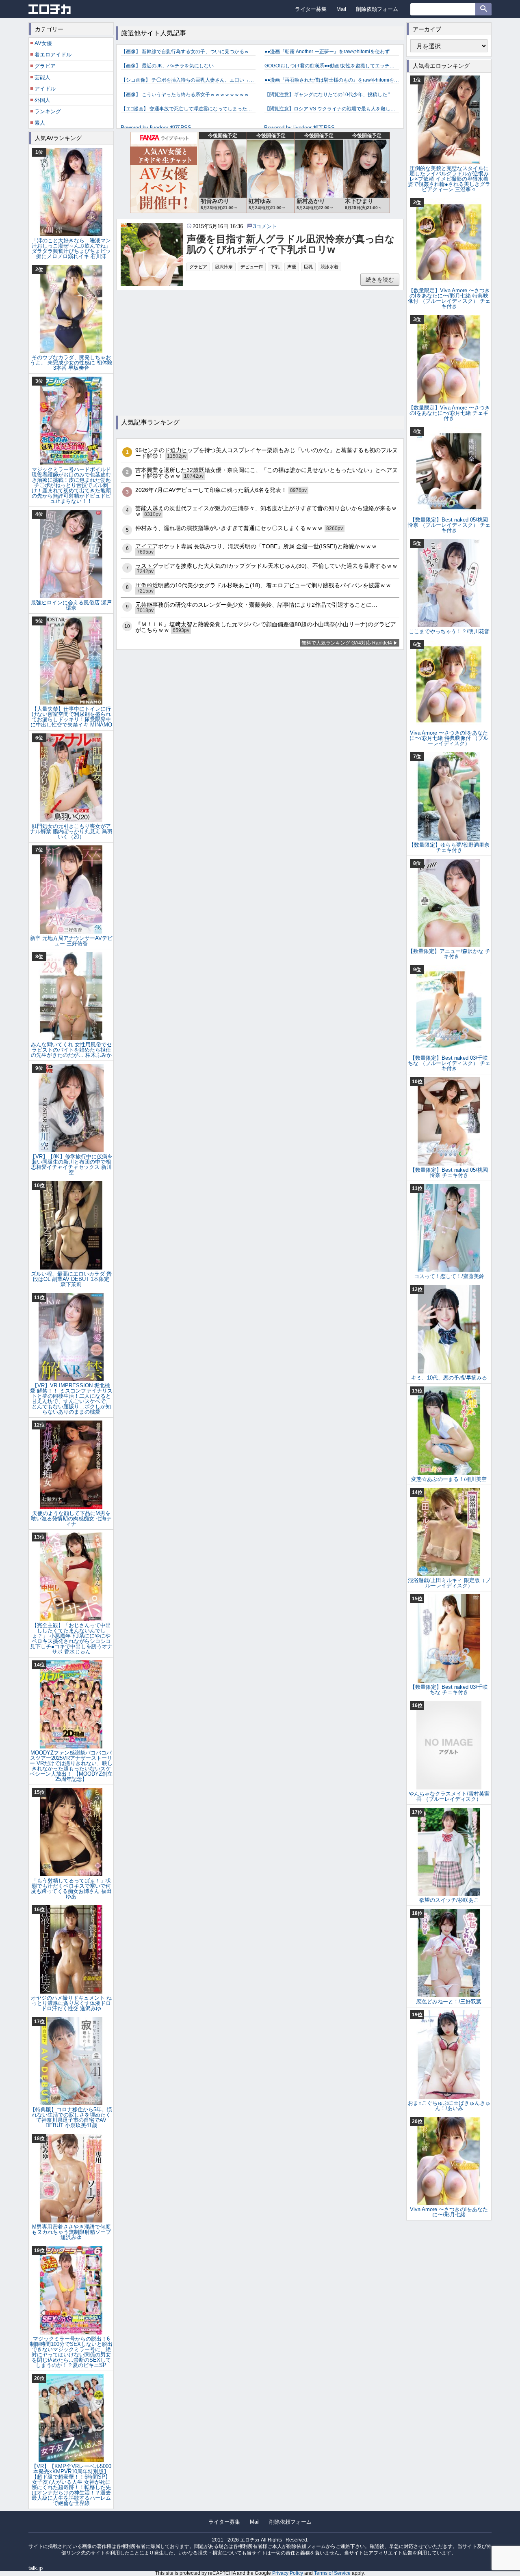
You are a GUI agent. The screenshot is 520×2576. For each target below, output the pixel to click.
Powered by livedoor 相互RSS (156, 128)
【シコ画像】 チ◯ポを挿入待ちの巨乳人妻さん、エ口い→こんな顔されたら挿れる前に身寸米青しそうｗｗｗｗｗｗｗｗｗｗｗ (188, 80)
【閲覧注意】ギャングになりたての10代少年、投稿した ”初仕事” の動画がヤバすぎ (332, 95)
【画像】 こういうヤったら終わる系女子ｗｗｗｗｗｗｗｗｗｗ (188, 95)
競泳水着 (329, 267)
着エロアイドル (53, 55)
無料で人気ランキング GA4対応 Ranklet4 (347, 643)
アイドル (45, 89)
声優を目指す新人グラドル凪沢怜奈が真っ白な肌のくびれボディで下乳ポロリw (291, 244)
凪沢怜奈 (224, 267)
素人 (40, 123)
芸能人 (42, 77)
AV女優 (43, 43)
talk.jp (36, 2568)
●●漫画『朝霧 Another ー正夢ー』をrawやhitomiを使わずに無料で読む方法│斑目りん (332, 52)
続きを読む (380, 280)
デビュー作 (252, 267)
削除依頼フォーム (377, 9)
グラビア (198, 267)
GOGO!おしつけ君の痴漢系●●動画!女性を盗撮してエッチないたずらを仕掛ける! (332, 66)
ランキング (48, 111)
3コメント (265, 226)
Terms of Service (332, 2573)
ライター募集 (311, 9)
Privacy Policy (288, 2573)
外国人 (42, 100)
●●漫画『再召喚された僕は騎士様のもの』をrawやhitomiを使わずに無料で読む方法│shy (332, 80)
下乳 (275, 267)
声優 (292, 267)
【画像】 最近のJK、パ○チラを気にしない (167, 66)
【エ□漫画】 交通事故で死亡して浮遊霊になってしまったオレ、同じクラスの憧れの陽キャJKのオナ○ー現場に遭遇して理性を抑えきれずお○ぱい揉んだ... (188, 109)
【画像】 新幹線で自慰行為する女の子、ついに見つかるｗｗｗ (188, 52)
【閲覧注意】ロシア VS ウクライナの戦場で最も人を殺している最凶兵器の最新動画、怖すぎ (332, 109)
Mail (341, 9)
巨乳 (308, 267)
